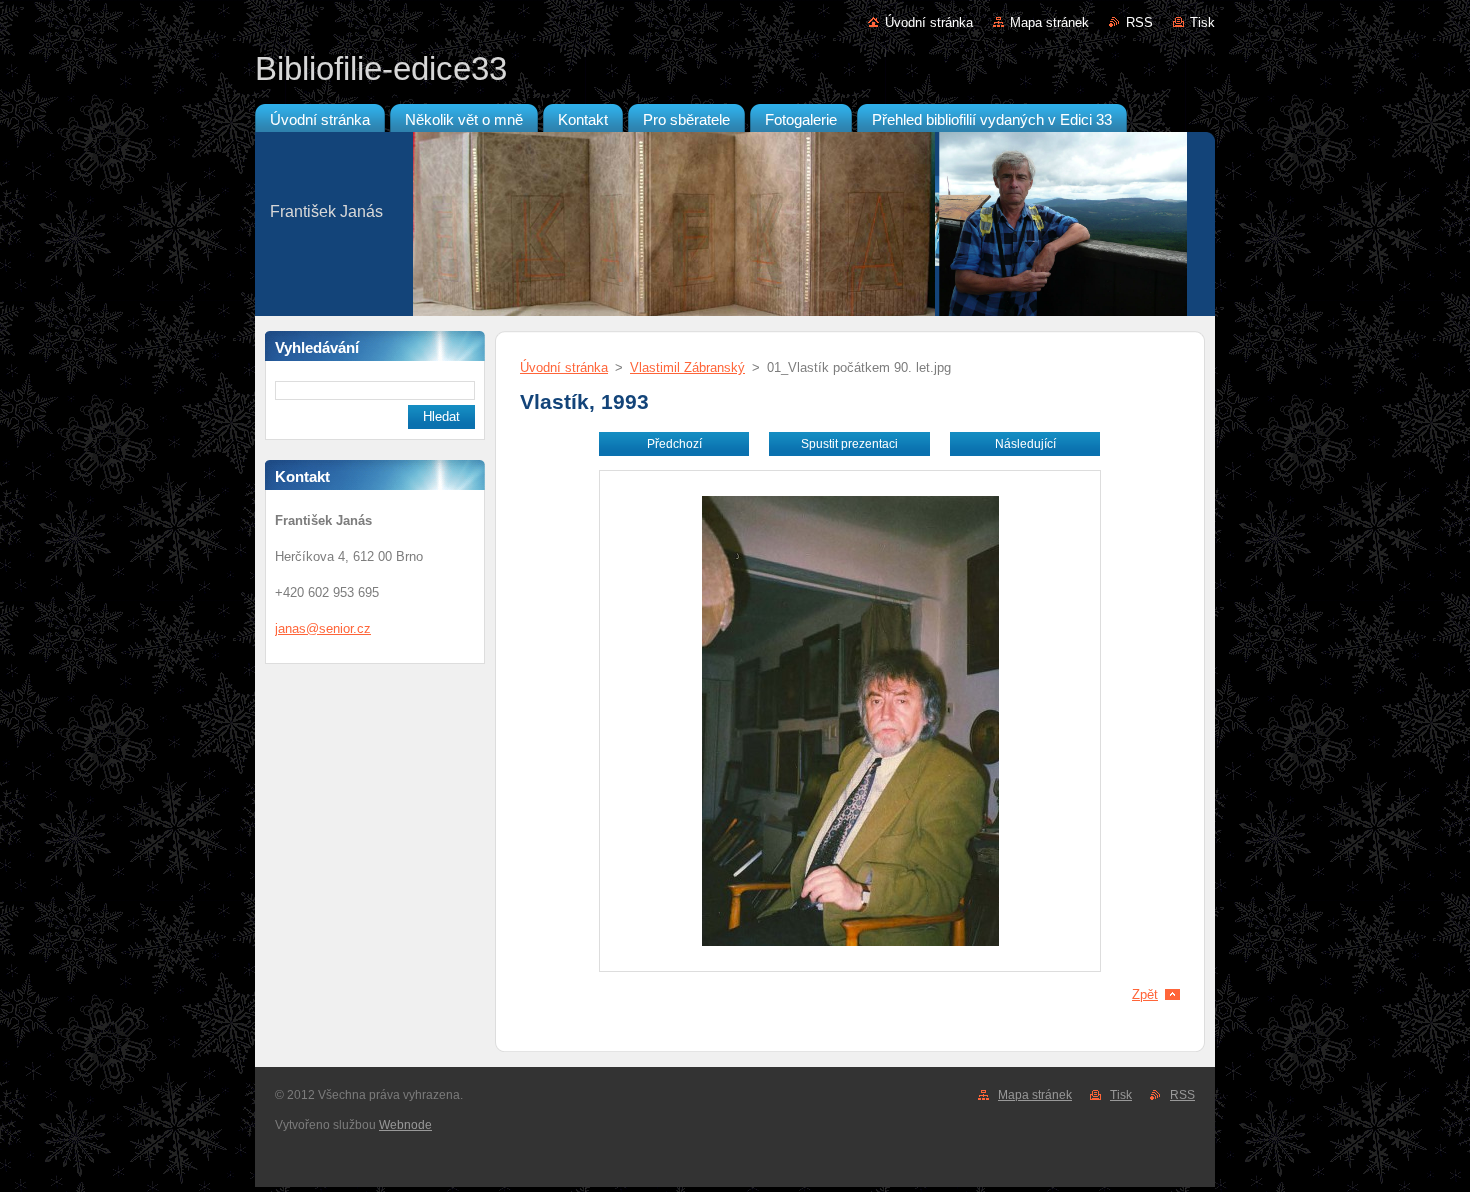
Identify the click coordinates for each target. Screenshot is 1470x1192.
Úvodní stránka (929, 22)
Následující (1025, 444)
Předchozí (674, 444)
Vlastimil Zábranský (687, 367)
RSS (1139, 22)
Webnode (405, 1125)
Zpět (1145, 994)
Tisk (1202, 22)
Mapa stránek (1049, 22)
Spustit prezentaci (849, 444)
